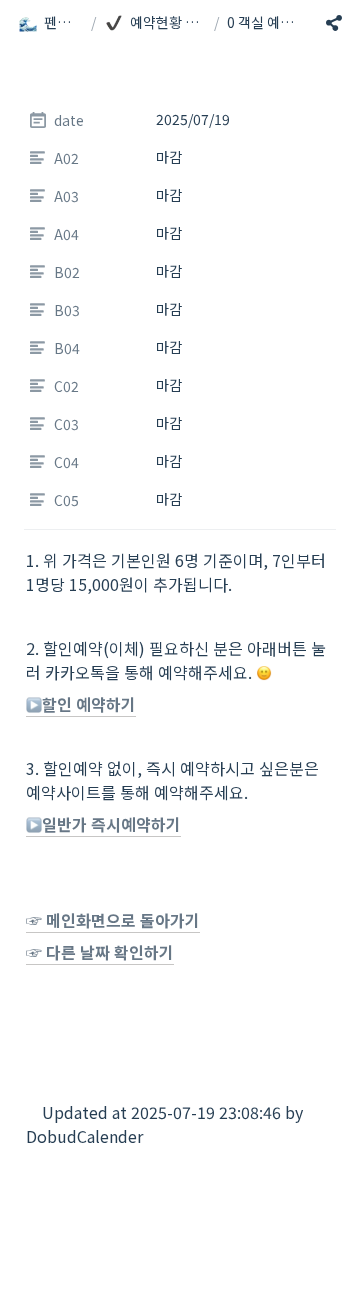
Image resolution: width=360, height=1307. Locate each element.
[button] (50, 23)
